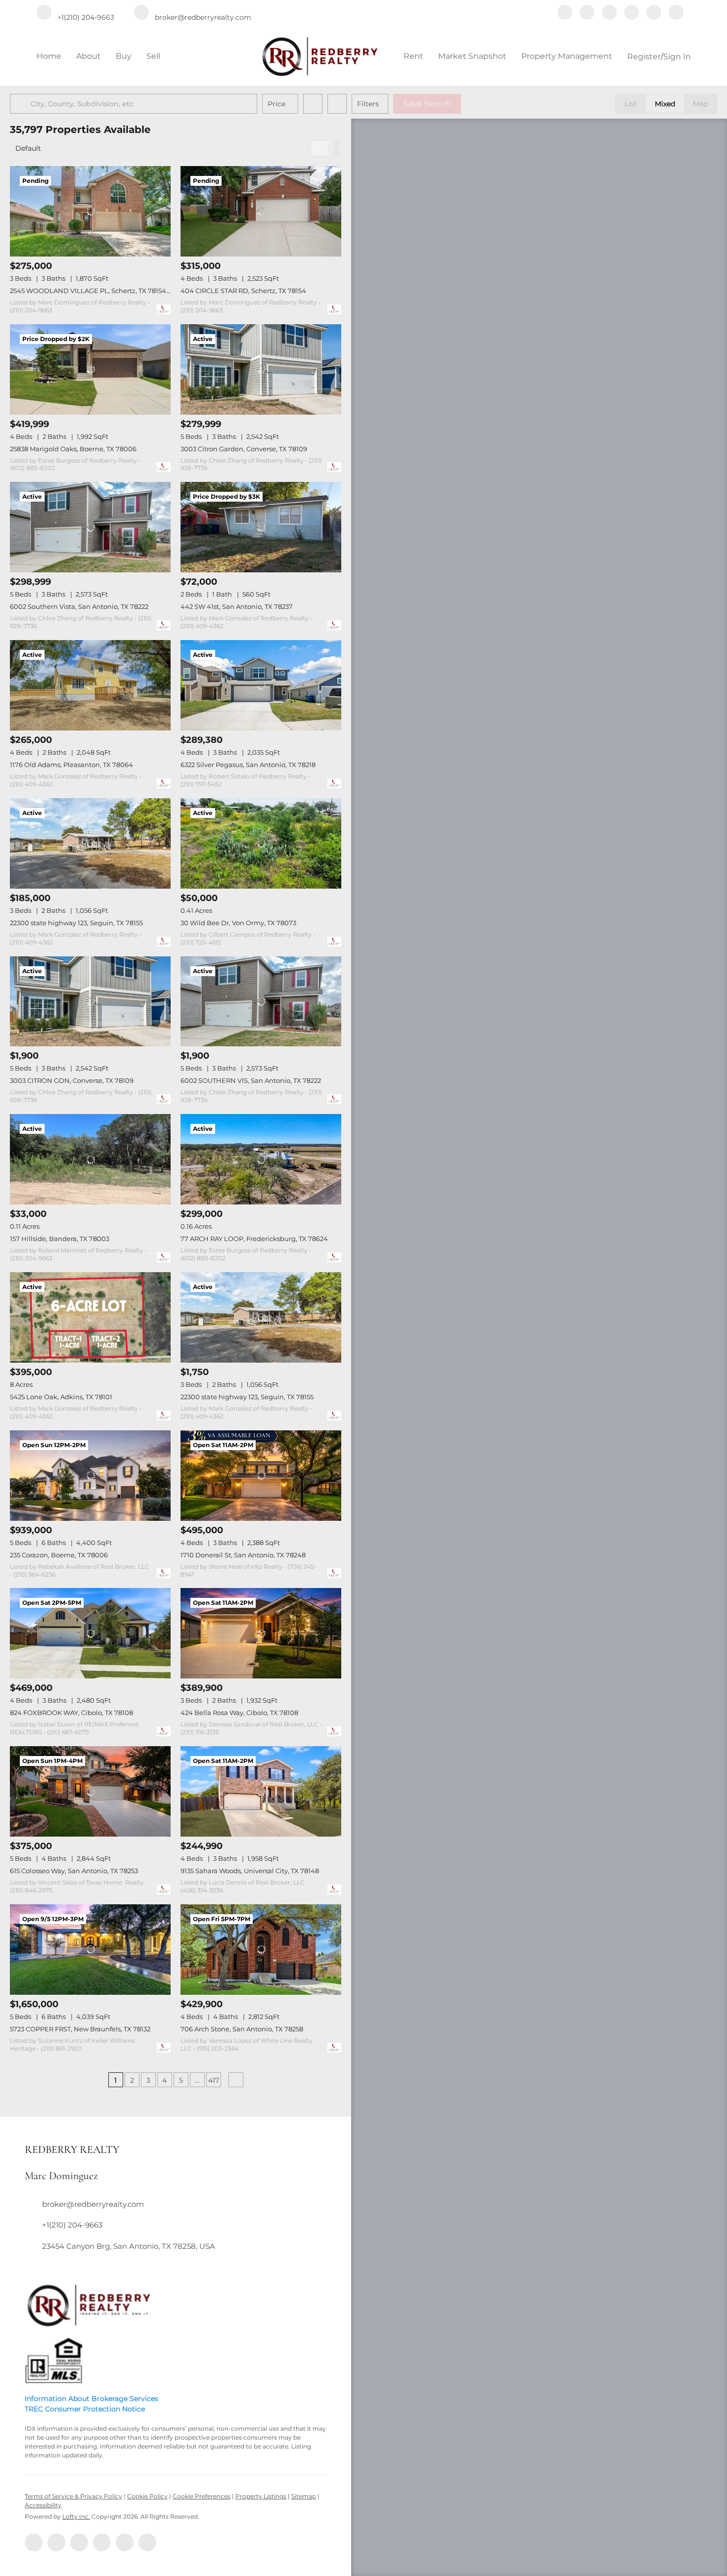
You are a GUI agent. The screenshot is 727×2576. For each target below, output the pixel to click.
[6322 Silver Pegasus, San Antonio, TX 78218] (261, 685)
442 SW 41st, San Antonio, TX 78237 (237, 606)
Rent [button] (413, 56)
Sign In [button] (677, 57)
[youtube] (654, 13)
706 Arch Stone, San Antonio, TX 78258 (242, 2029)
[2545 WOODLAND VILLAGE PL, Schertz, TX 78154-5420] (90, 211)
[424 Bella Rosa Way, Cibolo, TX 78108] (261, 1633)
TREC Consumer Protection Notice (85, 2409)
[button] (22, 104)
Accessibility (43, 2505)
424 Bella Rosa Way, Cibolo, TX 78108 (239, 1713)
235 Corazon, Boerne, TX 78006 (59, 1555)
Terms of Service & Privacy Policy (73, 2496)
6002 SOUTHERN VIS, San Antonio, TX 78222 (251, 1080)
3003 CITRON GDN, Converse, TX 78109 (72, 1080)
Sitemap (304, 2496)
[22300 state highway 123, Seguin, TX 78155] (90, 843)
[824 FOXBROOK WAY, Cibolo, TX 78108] (90, 1633)
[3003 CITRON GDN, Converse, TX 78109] (90, 1002)
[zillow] (609, 13)
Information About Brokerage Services (91, 2399)
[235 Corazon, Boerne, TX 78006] (90, 1476)
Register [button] (644, 57)
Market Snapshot (472, 56)
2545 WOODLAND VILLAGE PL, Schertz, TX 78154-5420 (97, 291)
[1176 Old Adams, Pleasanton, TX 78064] (90, 685)
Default (28, 148)
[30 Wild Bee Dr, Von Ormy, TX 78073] (261, 843)
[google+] (676, 13)
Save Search (427, 104)
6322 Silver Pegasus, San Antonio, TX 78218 (248, 765)
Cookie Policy (147, 2496)
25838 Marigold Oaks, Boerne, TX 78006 (73, 449)
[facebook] (565, 13)
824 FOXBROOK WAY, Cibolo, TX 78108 (71, 1713)
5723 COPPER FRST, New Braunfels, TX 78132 (80, 2029)
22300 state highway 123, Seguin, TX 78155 (76, 923)
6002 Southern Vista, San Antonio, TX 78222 (79, 606)
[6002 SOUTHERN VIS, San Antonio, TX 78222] (261, 1002)
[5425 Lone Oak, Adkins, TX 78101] (90, 1317)
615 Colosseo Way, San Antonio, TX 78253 (74, 1871)
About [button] (89, 56)
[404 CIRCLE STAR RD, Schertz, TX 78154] (261, 211)
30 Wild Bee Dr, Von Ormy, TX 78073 (238, 923)
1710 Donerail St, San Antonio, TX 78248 (243, 1555)
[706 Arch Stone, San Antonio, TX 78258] (261, 1950)
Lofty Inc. (76, 2516)
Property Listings (261, 2496)
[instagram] (632, 13)
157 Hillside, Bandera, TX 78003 (60, 1239)
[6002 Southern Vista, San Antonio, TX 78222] (90, 527)
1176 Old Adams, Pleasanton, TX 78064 (71, 765)
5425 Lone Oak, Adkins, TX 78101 (61, 1397)
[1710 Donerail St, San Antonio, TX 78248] (261, 1476)
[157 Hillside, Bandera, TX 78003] (90, 1159)
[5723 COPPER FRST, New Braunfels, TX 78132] (90, 1950)
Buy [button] (124, 56)
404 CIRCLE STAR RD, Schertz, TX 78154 (243, 291)
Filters (368, 104)
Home (49, 56)
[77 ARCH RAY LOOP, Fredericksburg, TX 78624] (261, 1159)
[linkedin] (587, 13)
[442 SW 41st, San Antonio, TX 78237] (261, 527)
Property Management (567, 56)
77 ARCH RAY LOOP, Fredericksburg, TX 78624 (254, 1239)
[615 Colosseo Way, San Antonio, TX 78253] (90, 1791)
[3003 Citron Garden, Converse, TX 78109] (261, 369)
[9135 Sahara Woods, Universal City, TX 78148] (261, 1791)
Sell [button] (153, 56)
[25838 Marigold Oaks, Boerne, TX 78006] (90, 369)
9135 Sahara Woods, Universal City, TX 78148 (250, 1871)
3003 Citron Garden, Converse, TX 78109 (244, 449)
